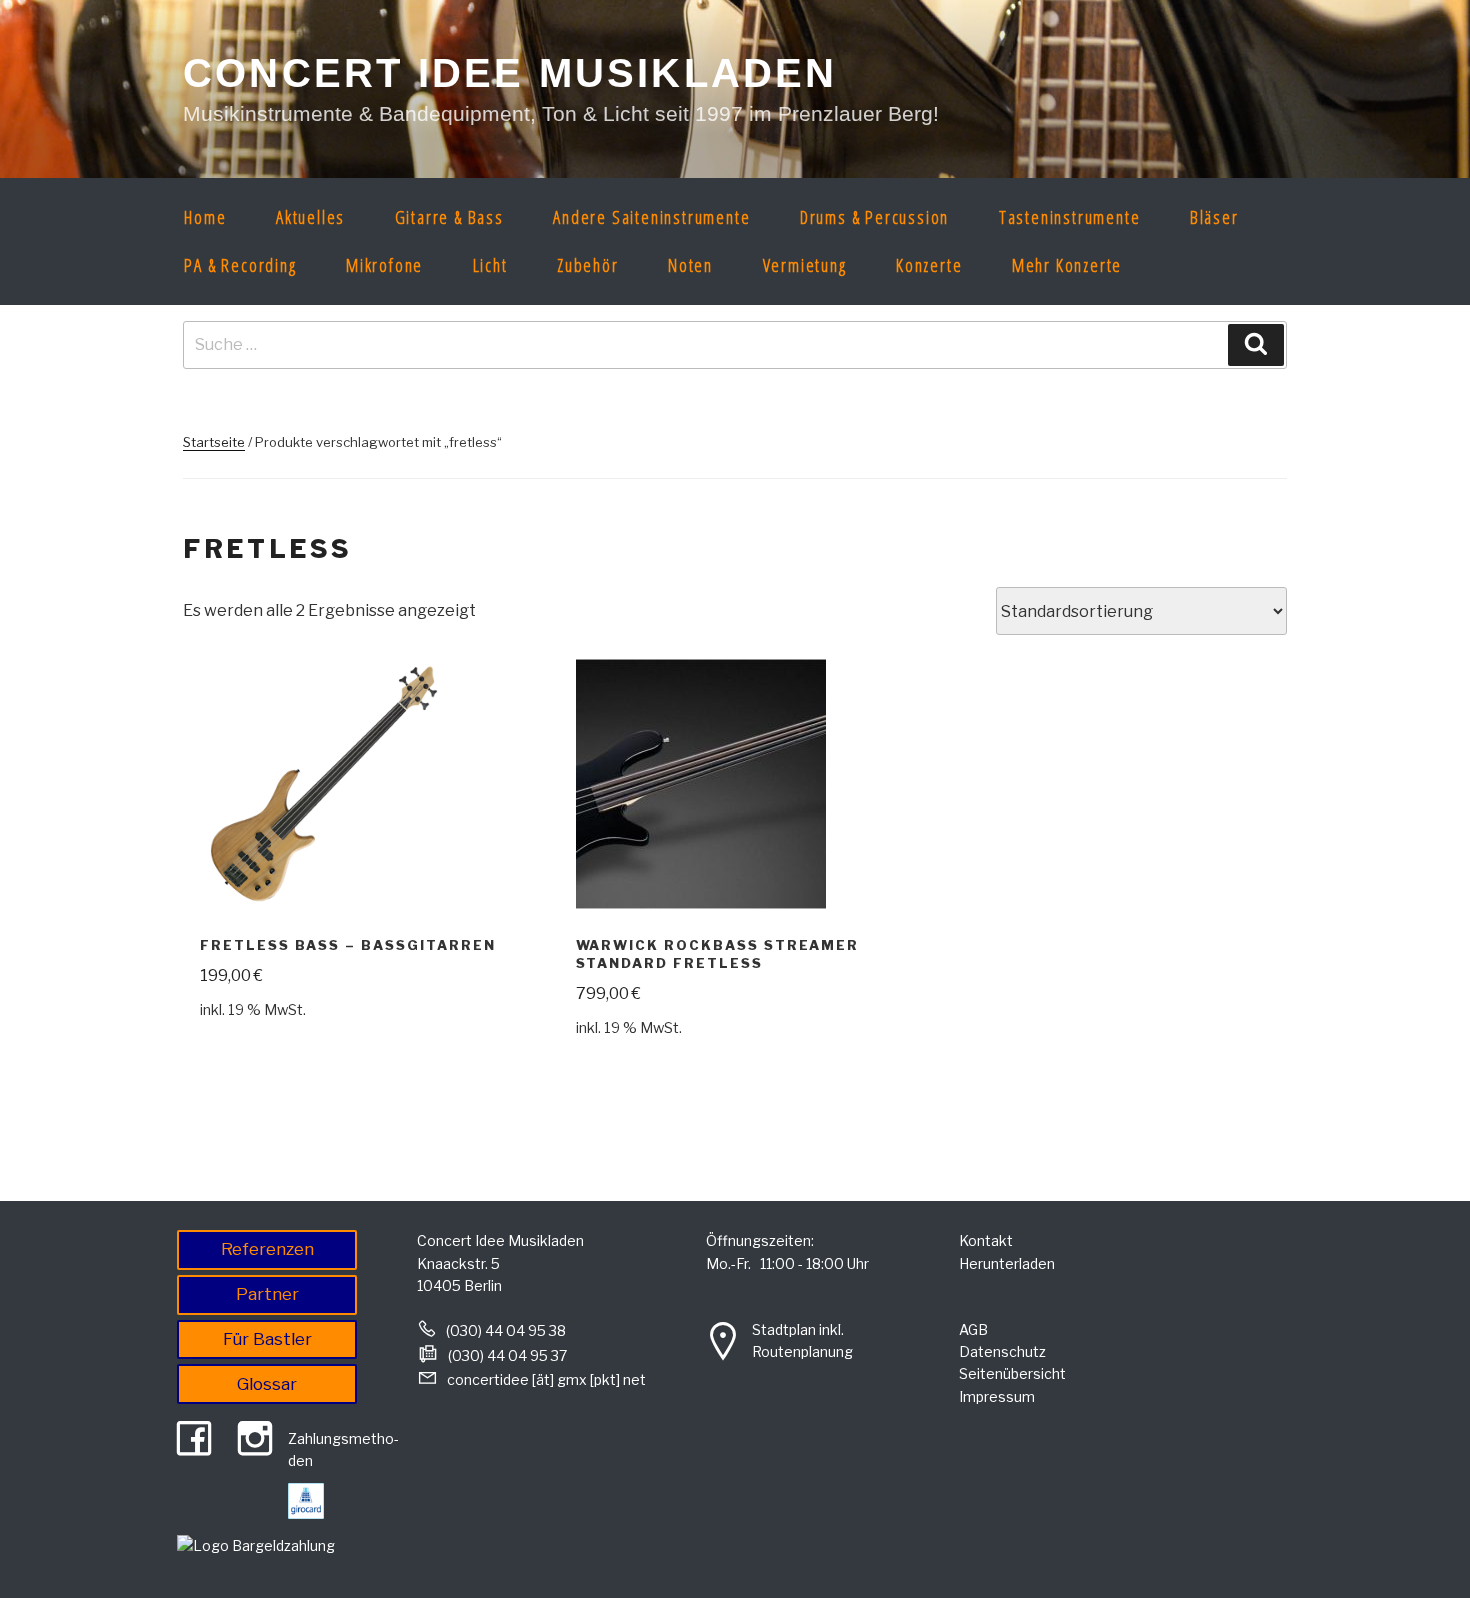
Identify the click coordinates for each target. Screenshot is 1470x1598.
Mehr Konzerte (1067, 265)
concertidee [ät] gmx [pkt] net (546, 1379)
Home (205, 217)
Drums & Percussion (874, 217)
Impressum (997, 1396)
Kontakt (986, 1240)
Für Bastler (267, 1339)
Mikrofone (384, 265)
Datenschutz (1002, 1351)
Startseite (214, 442)
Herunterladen (1007, 1263)
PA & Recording (240, 265)
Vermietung (805, 265)
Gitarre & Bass (449, 217)
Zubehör (588, 265)
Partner (267, 1294)
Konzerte (929, 265)
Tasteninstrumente (1070, 217)
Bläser (1214, 217)
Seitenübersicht (1012, 1373)
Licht (490, 265)
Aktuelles (310, 217)
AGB (973, 1329)
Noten (690, 265)
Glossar (267, 1384)
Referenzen (267, 1249)
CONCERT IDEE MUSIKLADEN (510, 73)
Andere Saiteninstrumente (651, 217)
